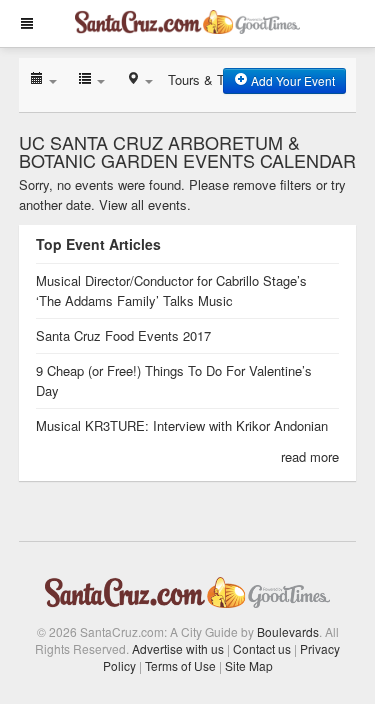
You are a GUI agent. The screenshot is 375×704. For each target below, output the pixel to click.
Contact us (262, 648)
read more (310, 456)
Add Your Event (291, 80)
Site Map (249, 665)
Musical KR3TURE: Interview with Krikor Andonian (182, 425)
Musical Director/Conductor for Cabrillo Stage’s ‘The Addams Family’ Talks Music (171, 290)
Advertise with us (178, 648)
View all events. (145, 204)
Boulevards (288, 631)
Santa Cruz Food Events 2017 (123, 335)
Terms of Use (180, 665)
